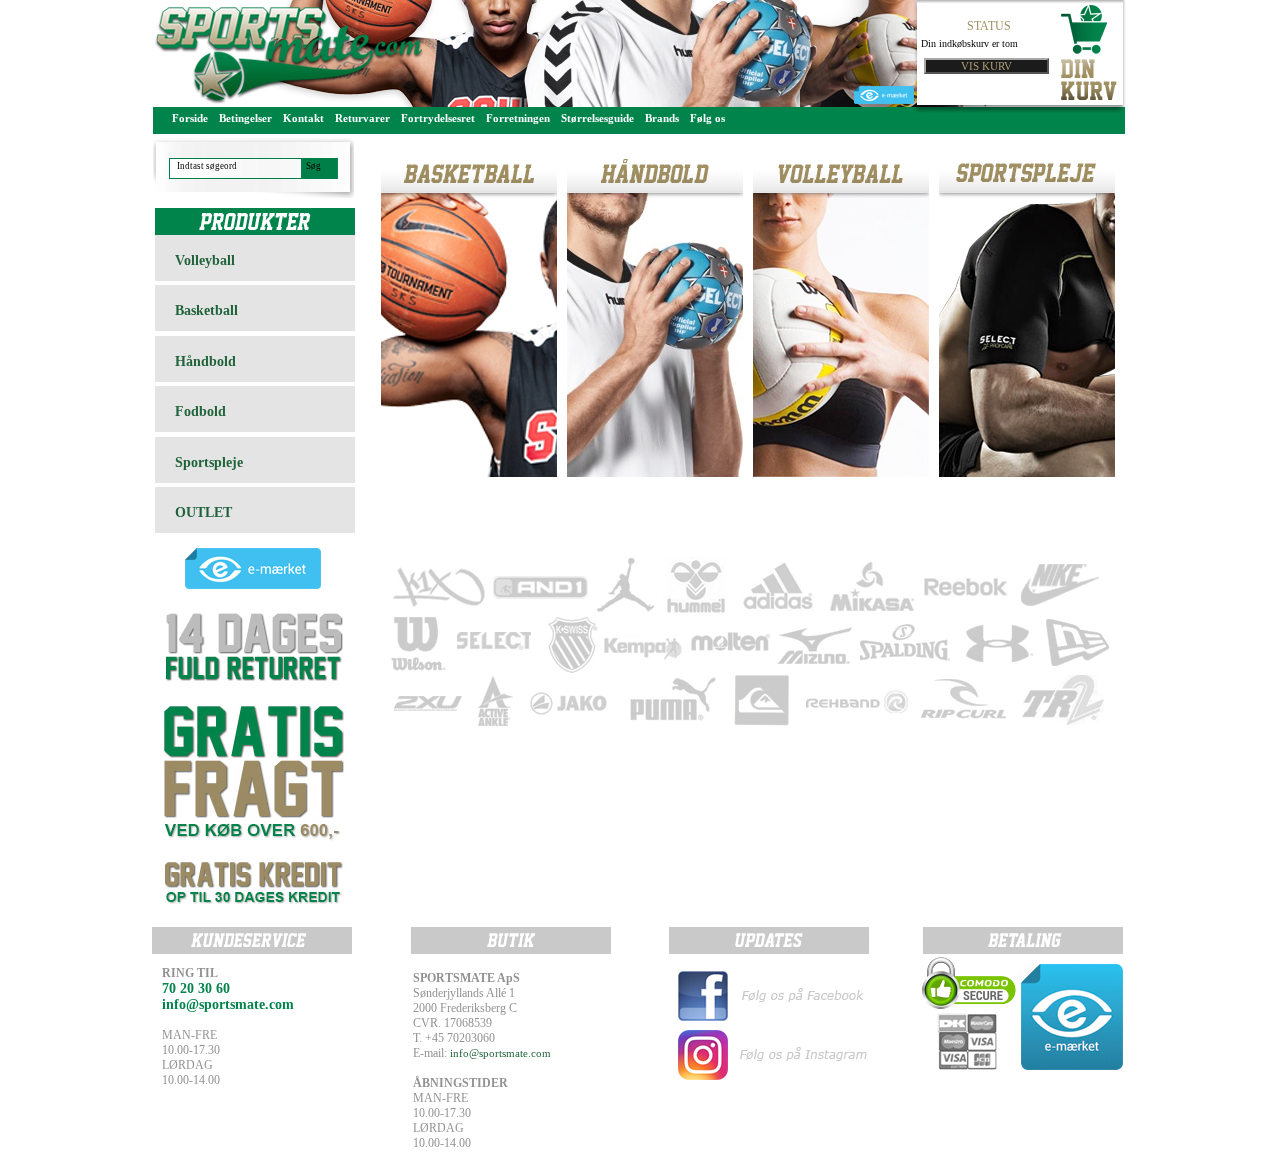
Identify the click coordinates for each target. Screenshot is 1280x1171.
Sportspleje (209, 462)
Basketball (206, 310)
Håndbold (205, 361)
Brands (662, 118)
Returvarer (362, 118)
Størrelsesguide (597, 118)
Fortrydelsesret (438, 118)
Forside (190, 118)
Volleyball (205, 260)
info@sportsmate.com (500, 1053)
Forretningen (518, 118)
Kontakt (303, 118)
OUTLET (203, 512)
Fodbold (200, 411)
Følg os (707, 118)
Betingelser (245, 118)
